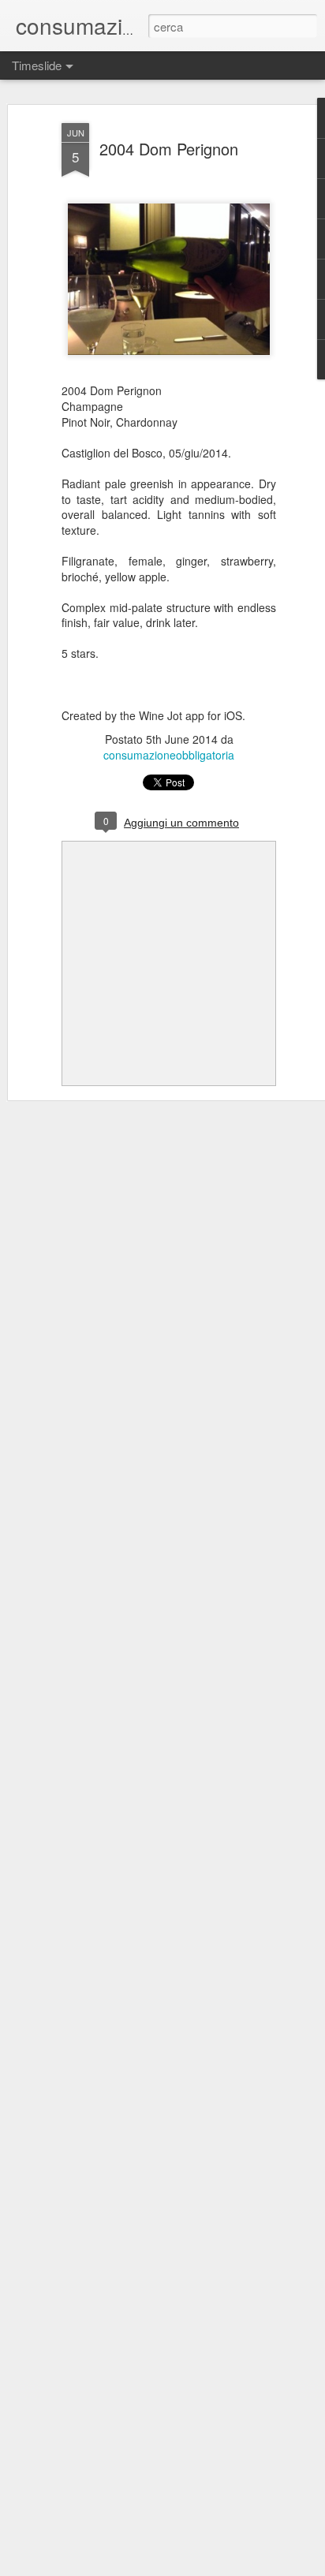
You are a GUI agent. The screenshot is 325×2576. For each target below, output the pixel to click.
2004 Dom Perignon (169, 149)
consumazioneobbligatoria (169, 755)
